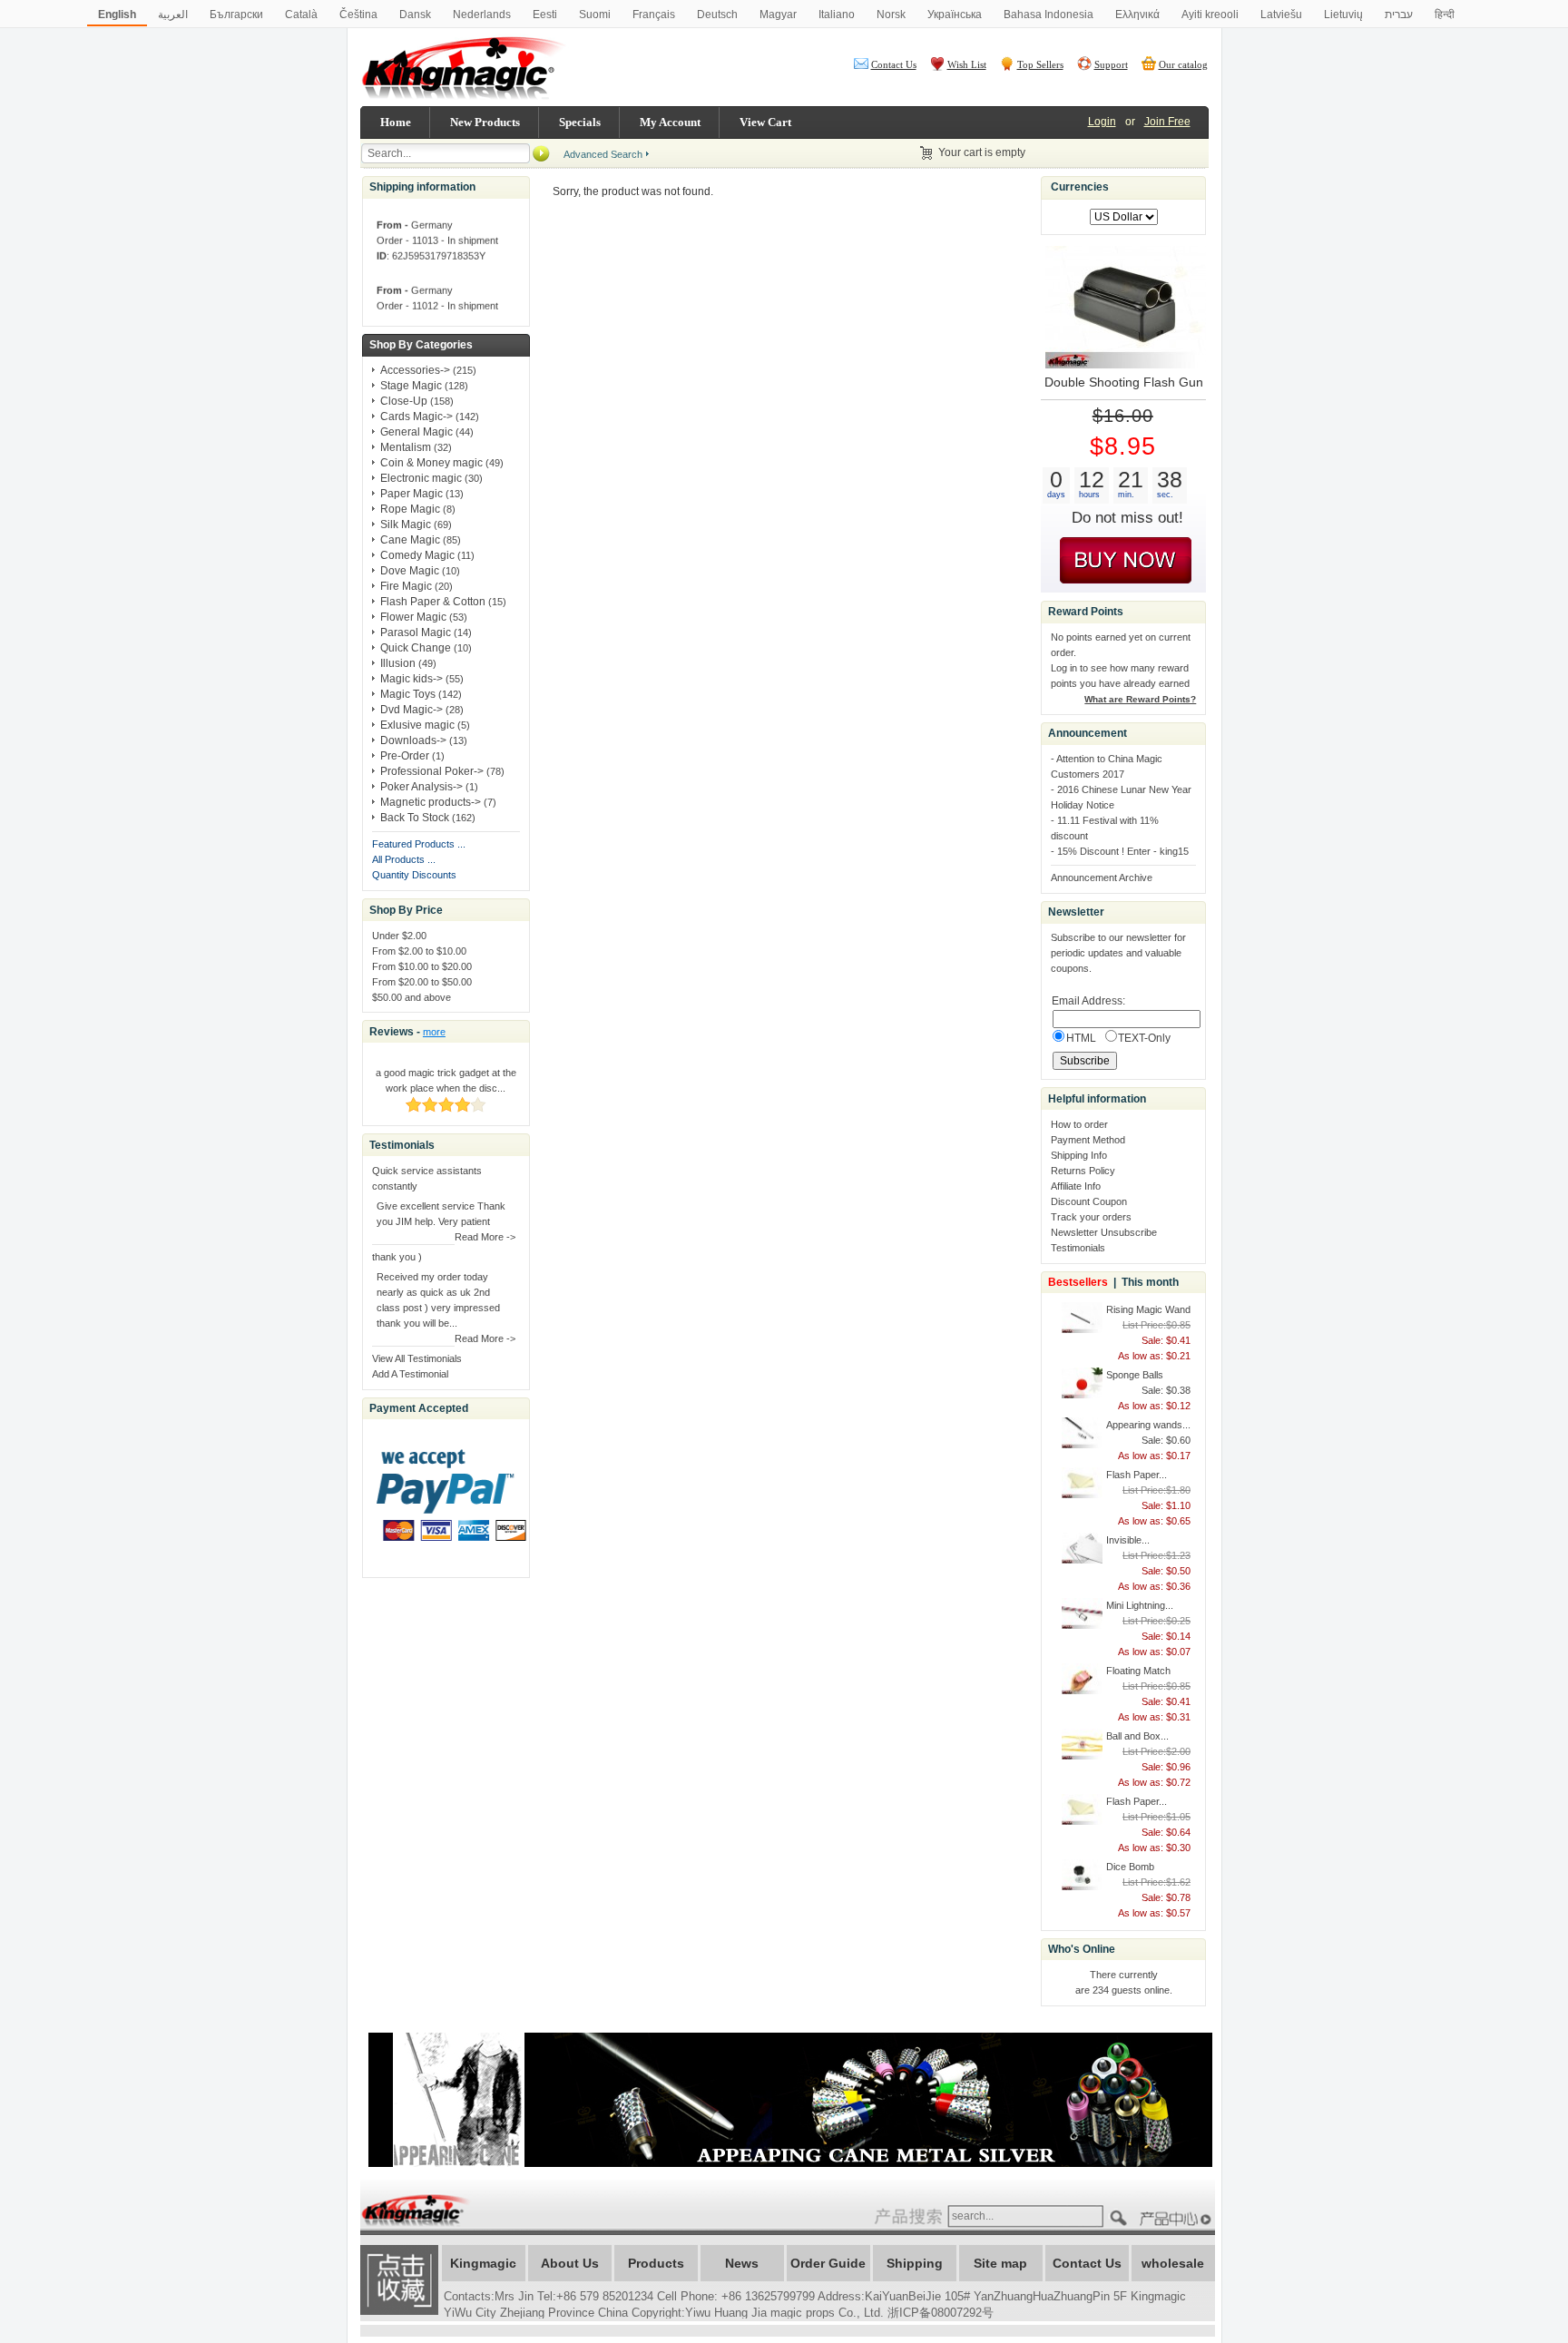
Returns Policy (1083, 1171)
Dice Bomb (1130, 1867)
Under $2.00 (399, 936)
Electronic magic (421, 478)
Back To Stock (415, 818)
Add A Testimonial (410, 1374)
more (434, 1032)
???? (1178, 2219)
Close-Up (404, 401)
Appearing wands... (1148, 1425)
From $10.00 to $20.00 (422, 966)
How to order (1079, 1124)
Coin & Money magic (431, 463)
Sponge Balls (1135, 1375)
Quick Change (416, 648)
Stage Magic (411, 386)
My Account (670, 122)
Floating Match (1138, 1671)
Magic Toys (408, 694)
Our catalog (1183, 64)
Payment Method (1088, 1140)
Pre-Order (405, 756)
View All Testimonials (417, 1358)
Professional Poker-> (432, 771)
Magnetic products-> (431, 802)
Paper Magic (412, 494)
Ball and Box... (1137, 1736)
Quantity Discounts (414, 875)
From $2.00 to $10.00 (419, 951)
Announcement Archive (1102, 877)
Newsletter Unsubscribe (1104, 1232)
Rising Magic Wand (1148, 1309)
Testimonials (1078, 1248)
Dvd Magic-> (412, 710)
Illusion (398, 663)
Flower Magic (413, 617)
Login (1102, 122)
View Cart (765, 122)
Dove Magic (410, 571)
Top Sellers (1040, 64)
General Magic (416, 432)
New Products (485, 122)
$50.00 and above (412, 997)
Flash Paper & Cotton (433, 602)
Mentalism (406, 447)
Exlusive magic (417, 725)
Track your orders (1091, 1217)
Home (396, 122)
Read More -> (485, 1237)
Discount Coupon (1089, 1201)
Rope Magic (410, 509)
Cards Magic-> (416, 417)
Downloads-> (413, 740)
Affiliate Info (1076, 1186)
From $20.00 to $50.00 (422, 982)
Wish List (967, 64)
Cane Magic (410, 540)
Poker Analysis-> (421, 787)
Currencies (1080, 187)
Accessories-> (415, 370)
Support (1111, 64)
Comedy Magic (417, 555)
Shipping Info (1079, 1155)
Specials (580, 122)
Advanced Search (603, 154)
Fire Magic (406, 586)
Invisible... (1128, 1540)
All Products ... (404, 859)
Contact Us (894, 64)
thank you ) (397, 1257)
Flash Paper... (1137, 1475)
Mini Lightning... (1140, 1605)
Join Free (1167, 122)
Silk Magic (406, 524)
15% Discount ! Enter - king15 (1123, 851)
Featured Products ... (419, 844)
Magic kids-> (412, 679)
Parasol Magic (416, 632)
